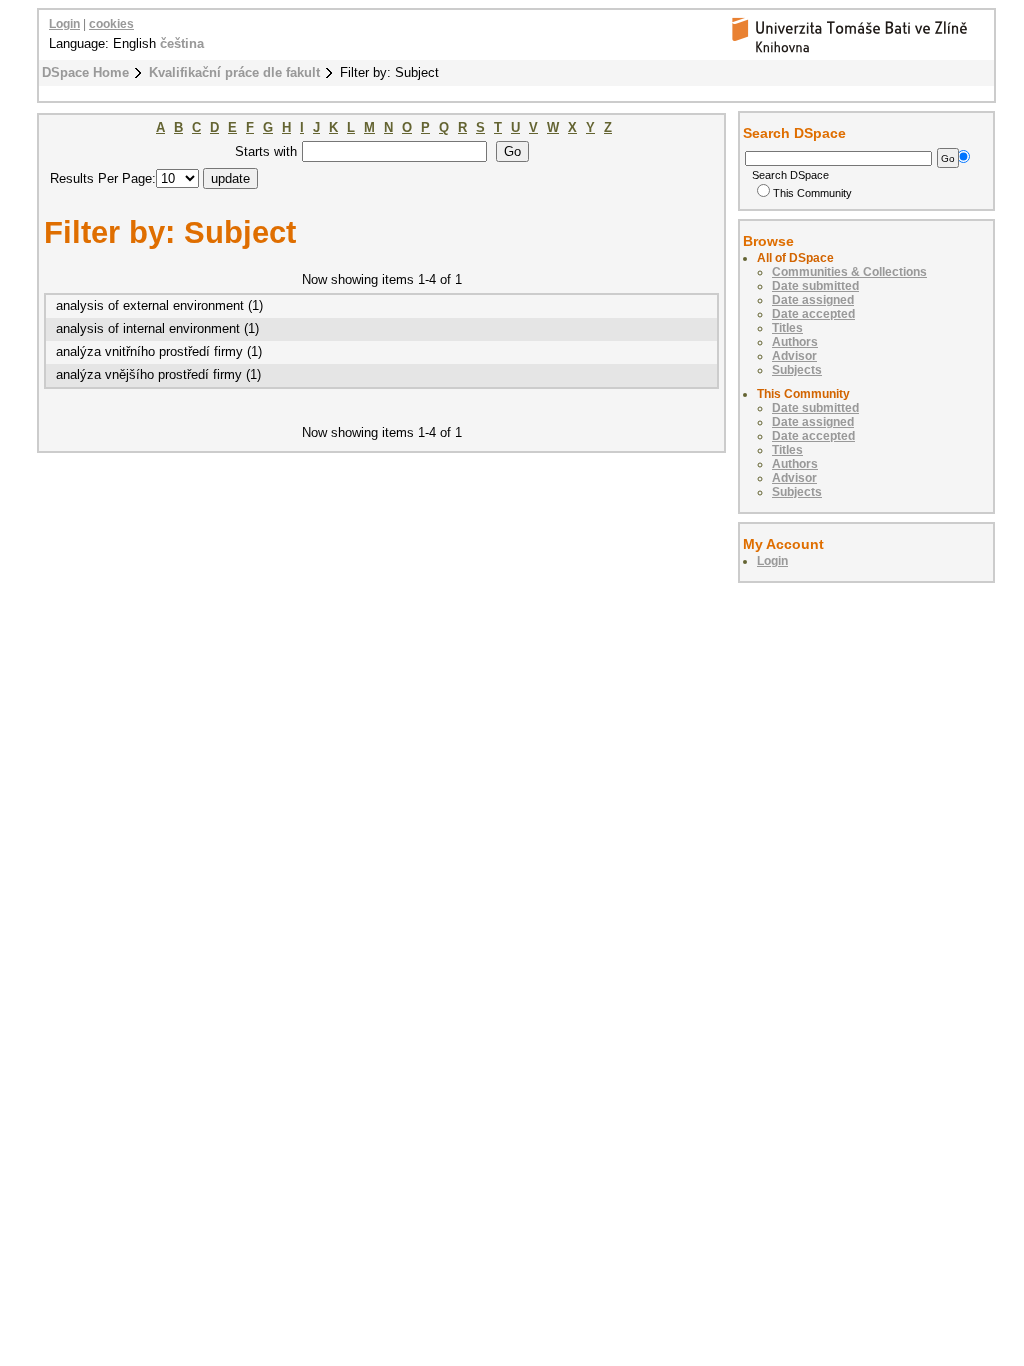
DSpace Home (85, 72)
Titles (787, 328)
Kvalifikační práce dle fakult (234, 72)
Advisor (794, 356)
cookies (111, 24)
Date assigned (813, 300)
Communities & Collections (849, 272)
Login (64, 24)
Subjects (797, 370)
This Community (812, 193)
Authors (795, 342)
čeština (182, 43)
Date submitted (815, 286)
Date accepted (813, 314)
